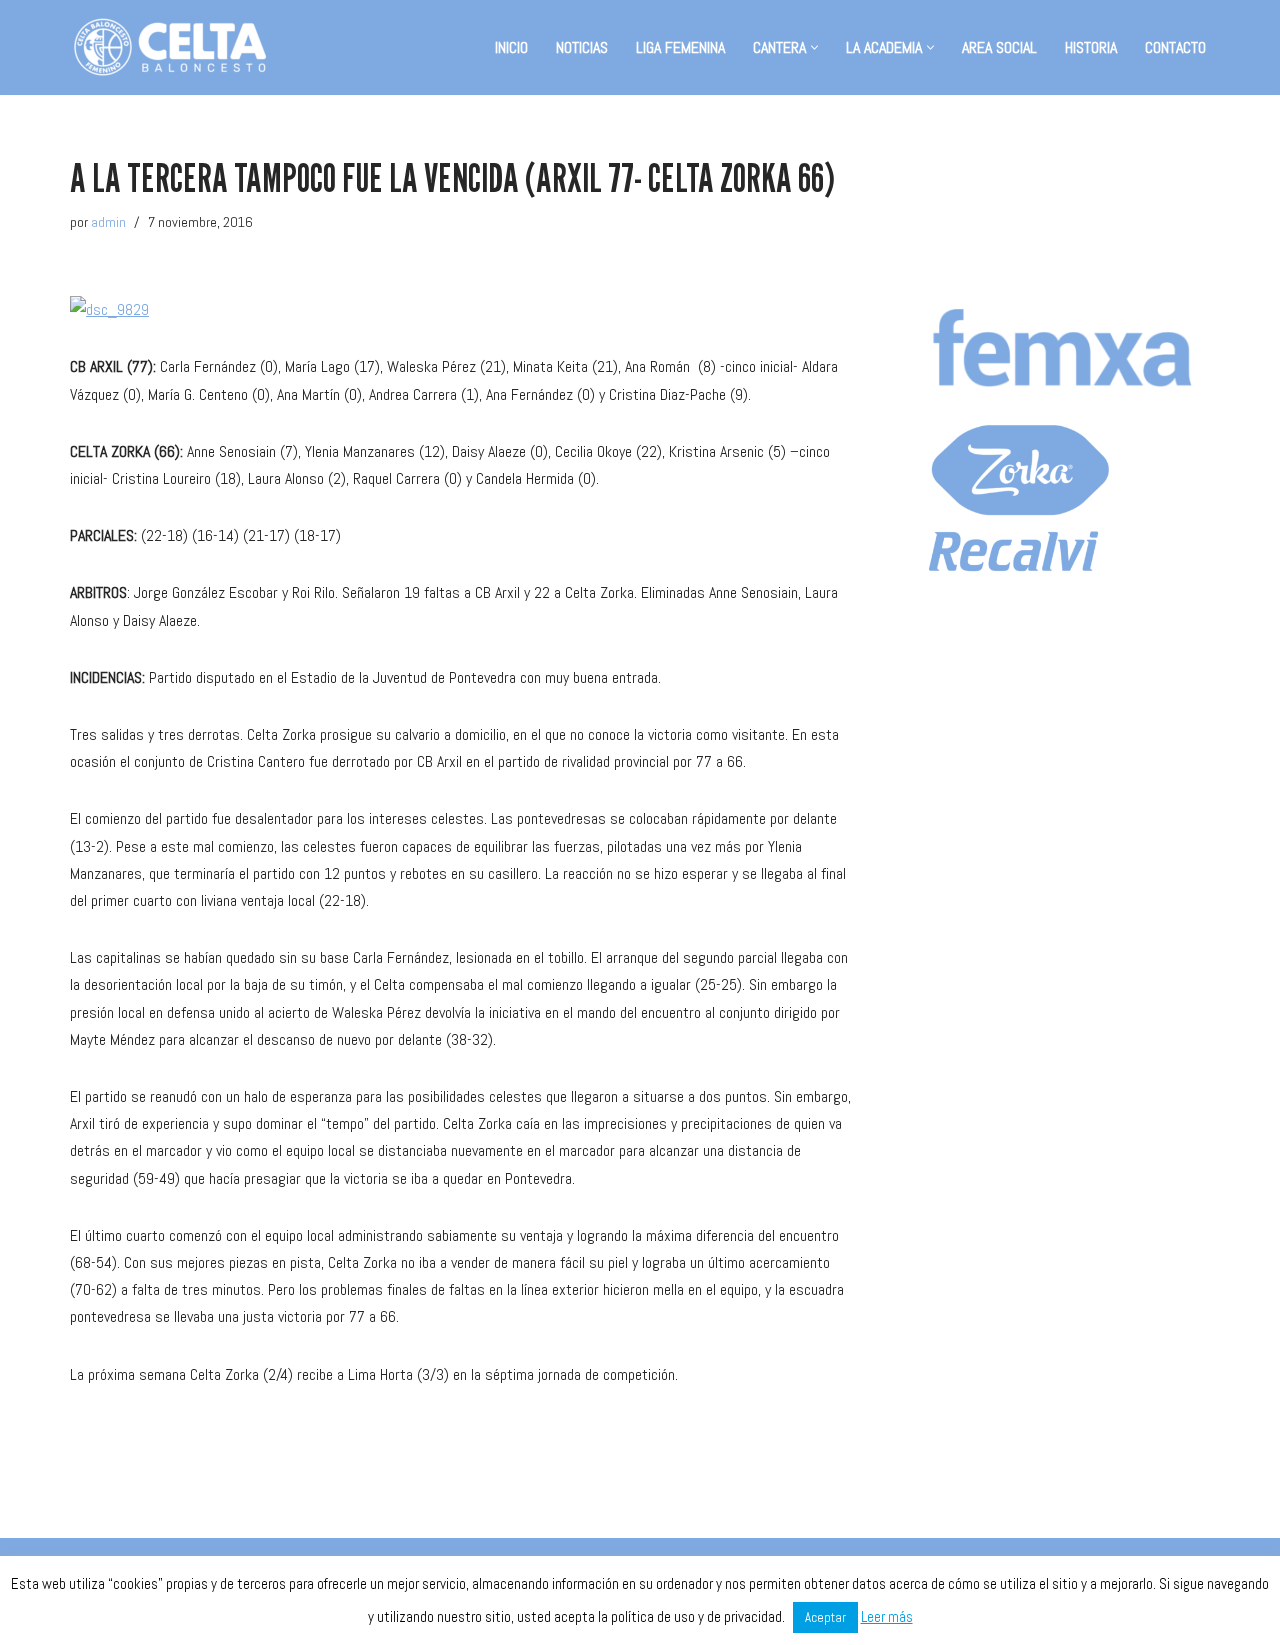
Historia (1091, 47)
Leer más (887, 1616)
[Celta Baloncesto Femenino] (170, 47)
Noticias (582, 47)
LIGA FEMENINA (680, 47)
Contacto (1175, 47)
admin (108, 222)
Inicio (511, 47)
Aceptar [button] (825, 1617)
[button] (814, 47)
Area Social (999, 47)
